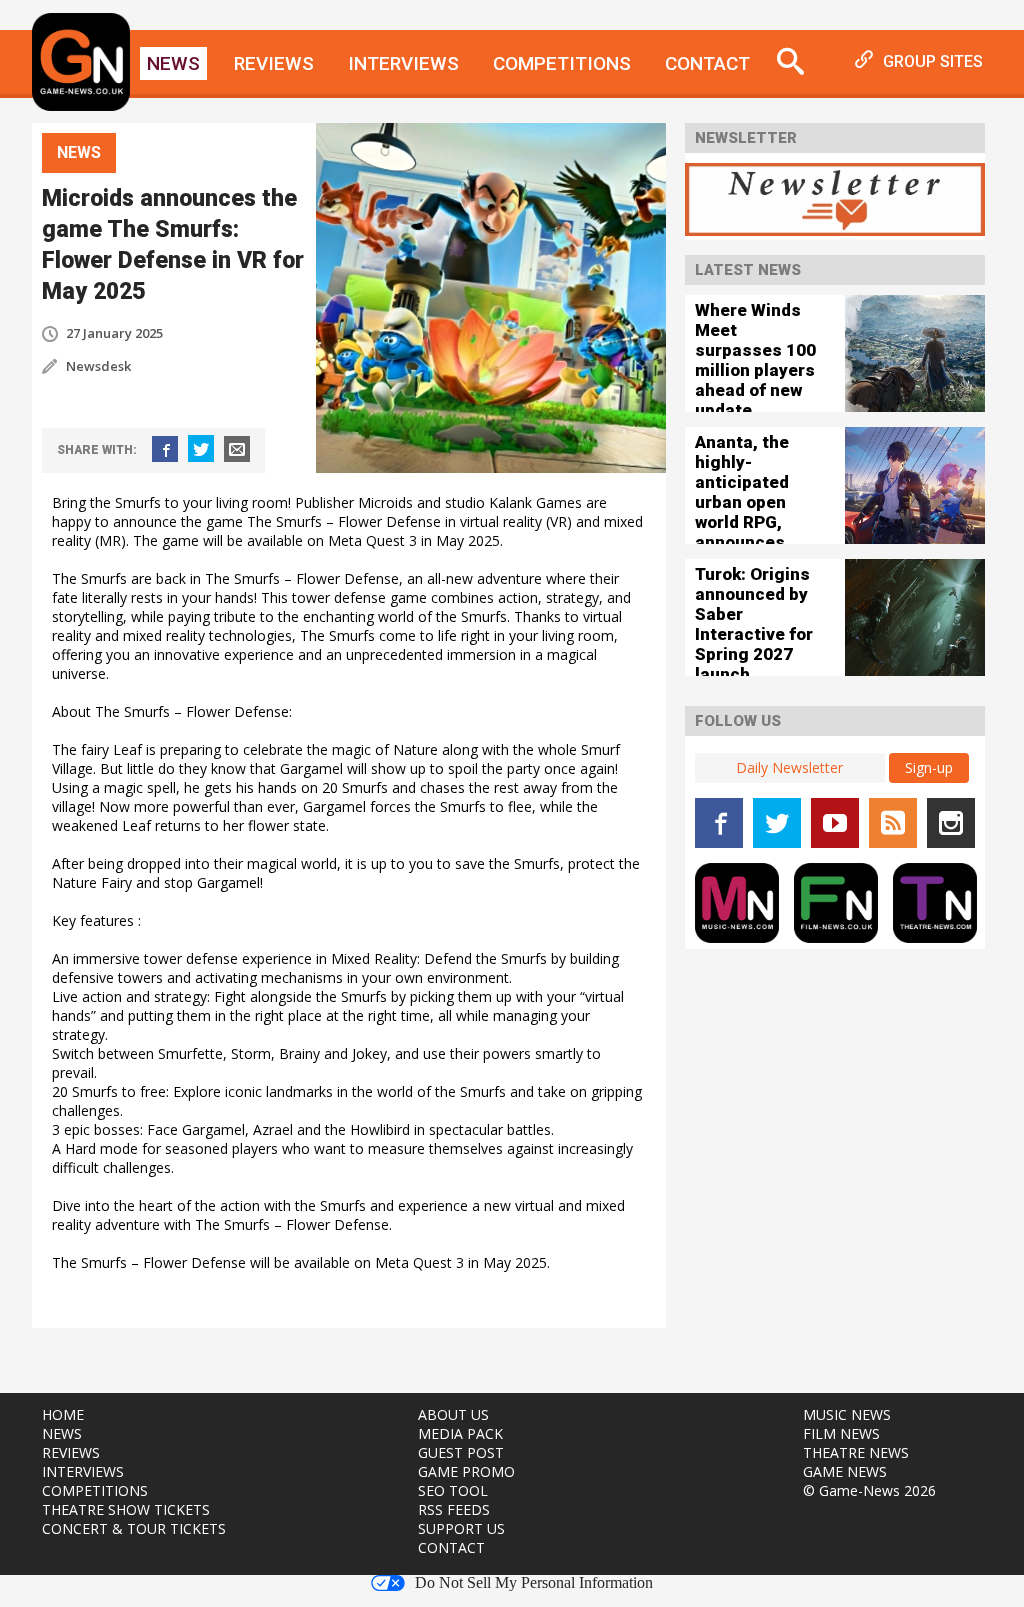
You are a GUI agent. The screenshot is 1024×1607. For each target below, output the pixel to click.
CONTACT (451, 1547)
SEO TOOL (453, 1490)
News (173, 63)
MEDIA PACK (460, 1433)
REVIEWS (71, 1452)
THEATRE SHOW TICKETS (126, 1509)
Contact (707, 63)
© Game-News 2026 (869, 1490)
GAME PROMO (466, 1471)
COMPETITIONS (95, 1490)
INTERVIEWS (83, 1471)
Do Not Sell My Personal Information (534, 1583)
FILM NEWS (841, 1433)
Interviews (403, 63)
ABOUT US (453, 1414)
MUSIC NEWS (847, 1414)
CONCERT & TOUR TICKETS (134, 1528)
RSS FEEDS (454, 1509)
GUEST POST (461, 1452)
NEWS (62, 1433)
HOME (63, 1414)
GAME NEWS (845, 1471)
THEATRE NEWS (856, 1452)
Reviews (274, 63)
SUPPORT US (461, 1528)
